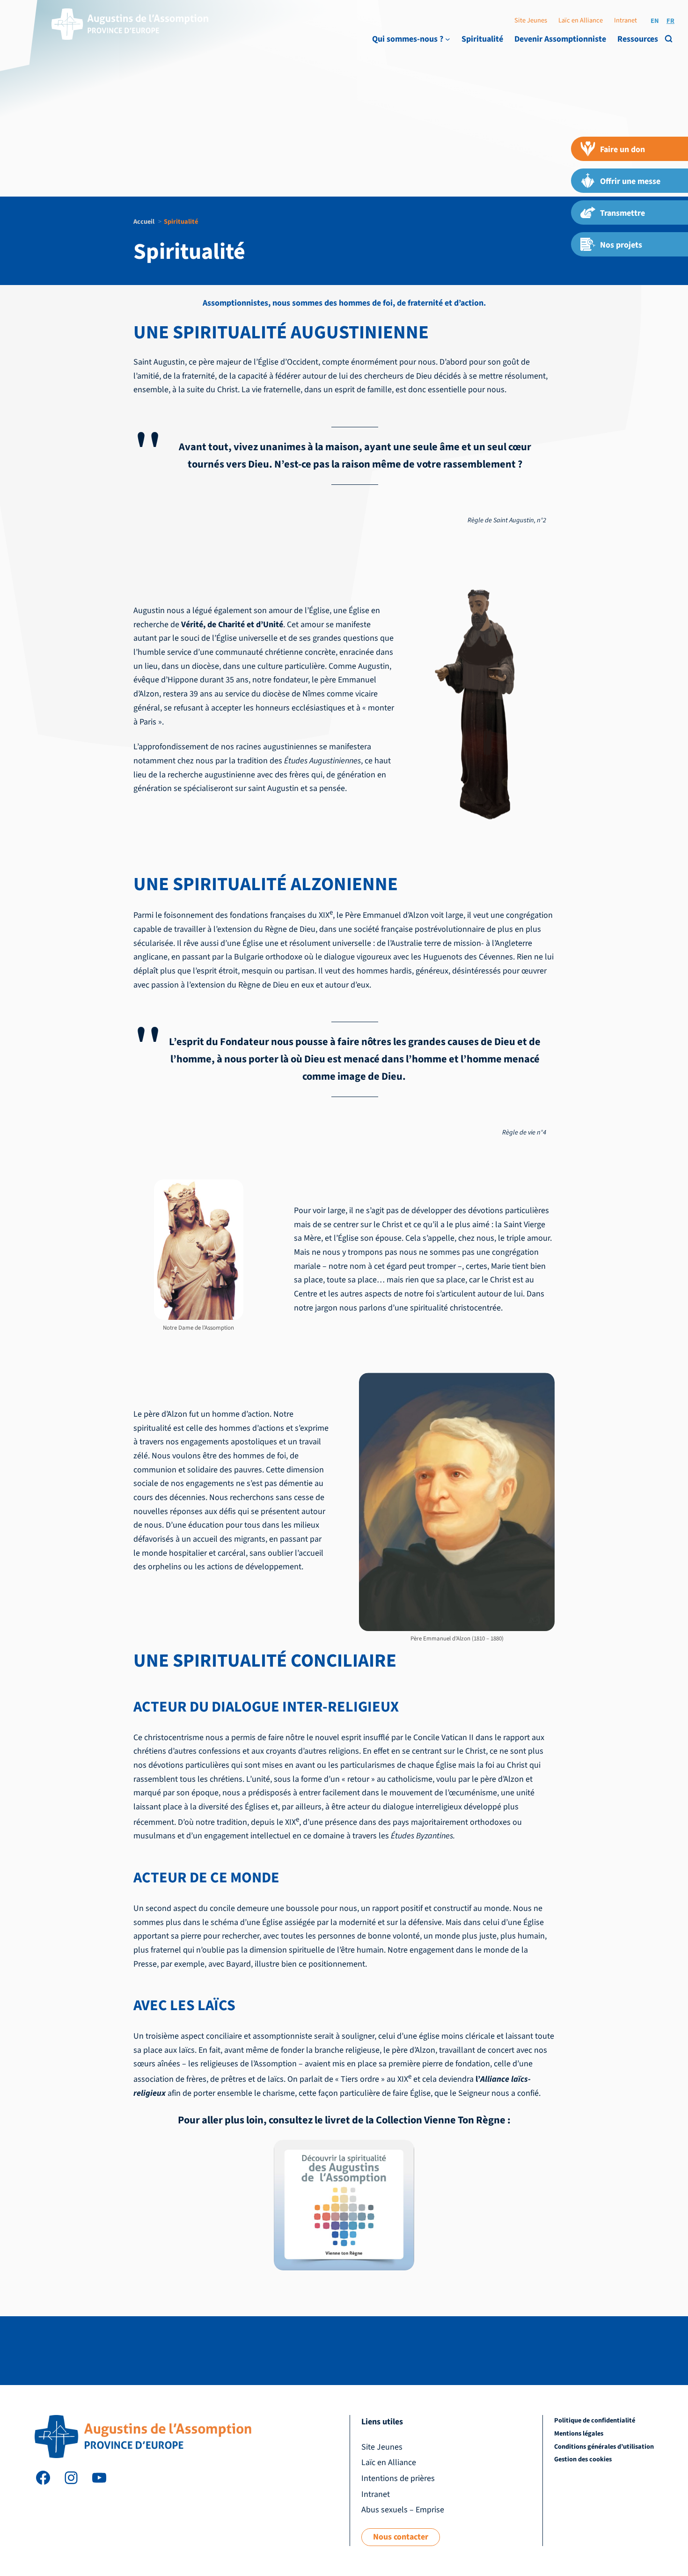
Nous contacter (401, 2537)
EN (655, 21)
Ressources (638, 39)
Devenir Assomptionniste (560, 39)
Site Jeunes (531, 20)
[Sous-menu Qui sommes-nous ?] (448, 39)
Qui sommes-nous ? (408, 39)
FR (670, 21)
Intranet (626, 20)
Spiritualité (482, 39)
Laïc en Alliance (581, 20)
